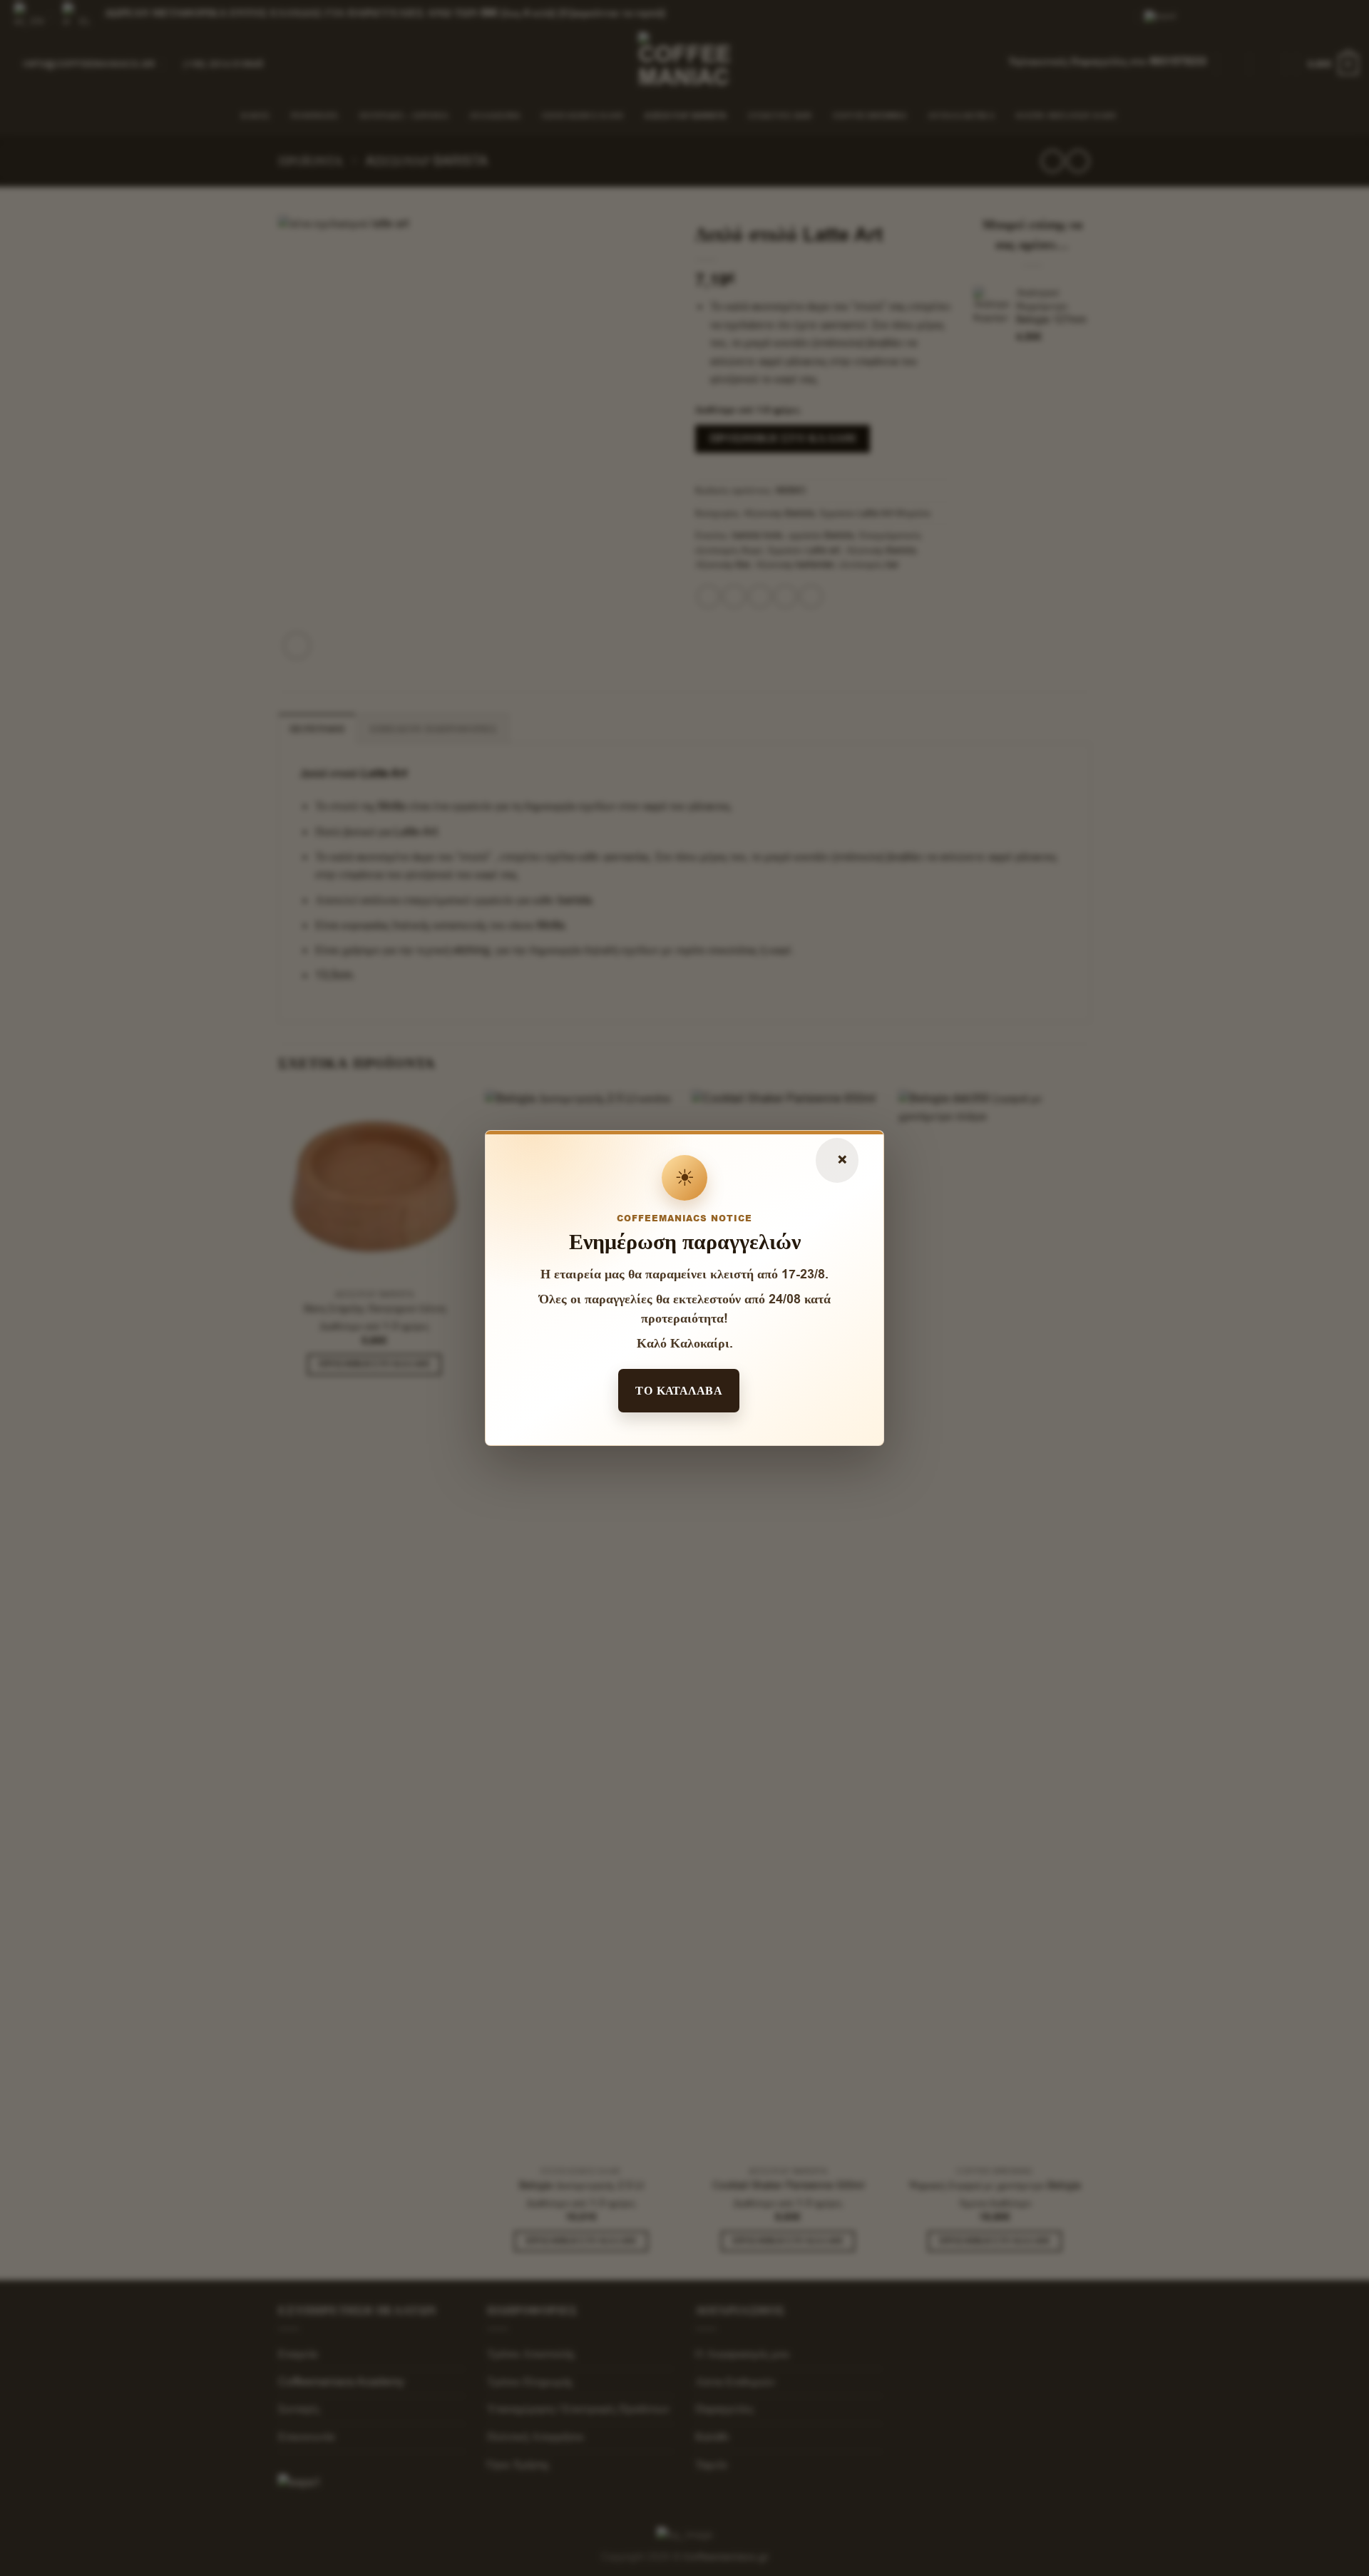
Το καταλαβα (679, 1390)
